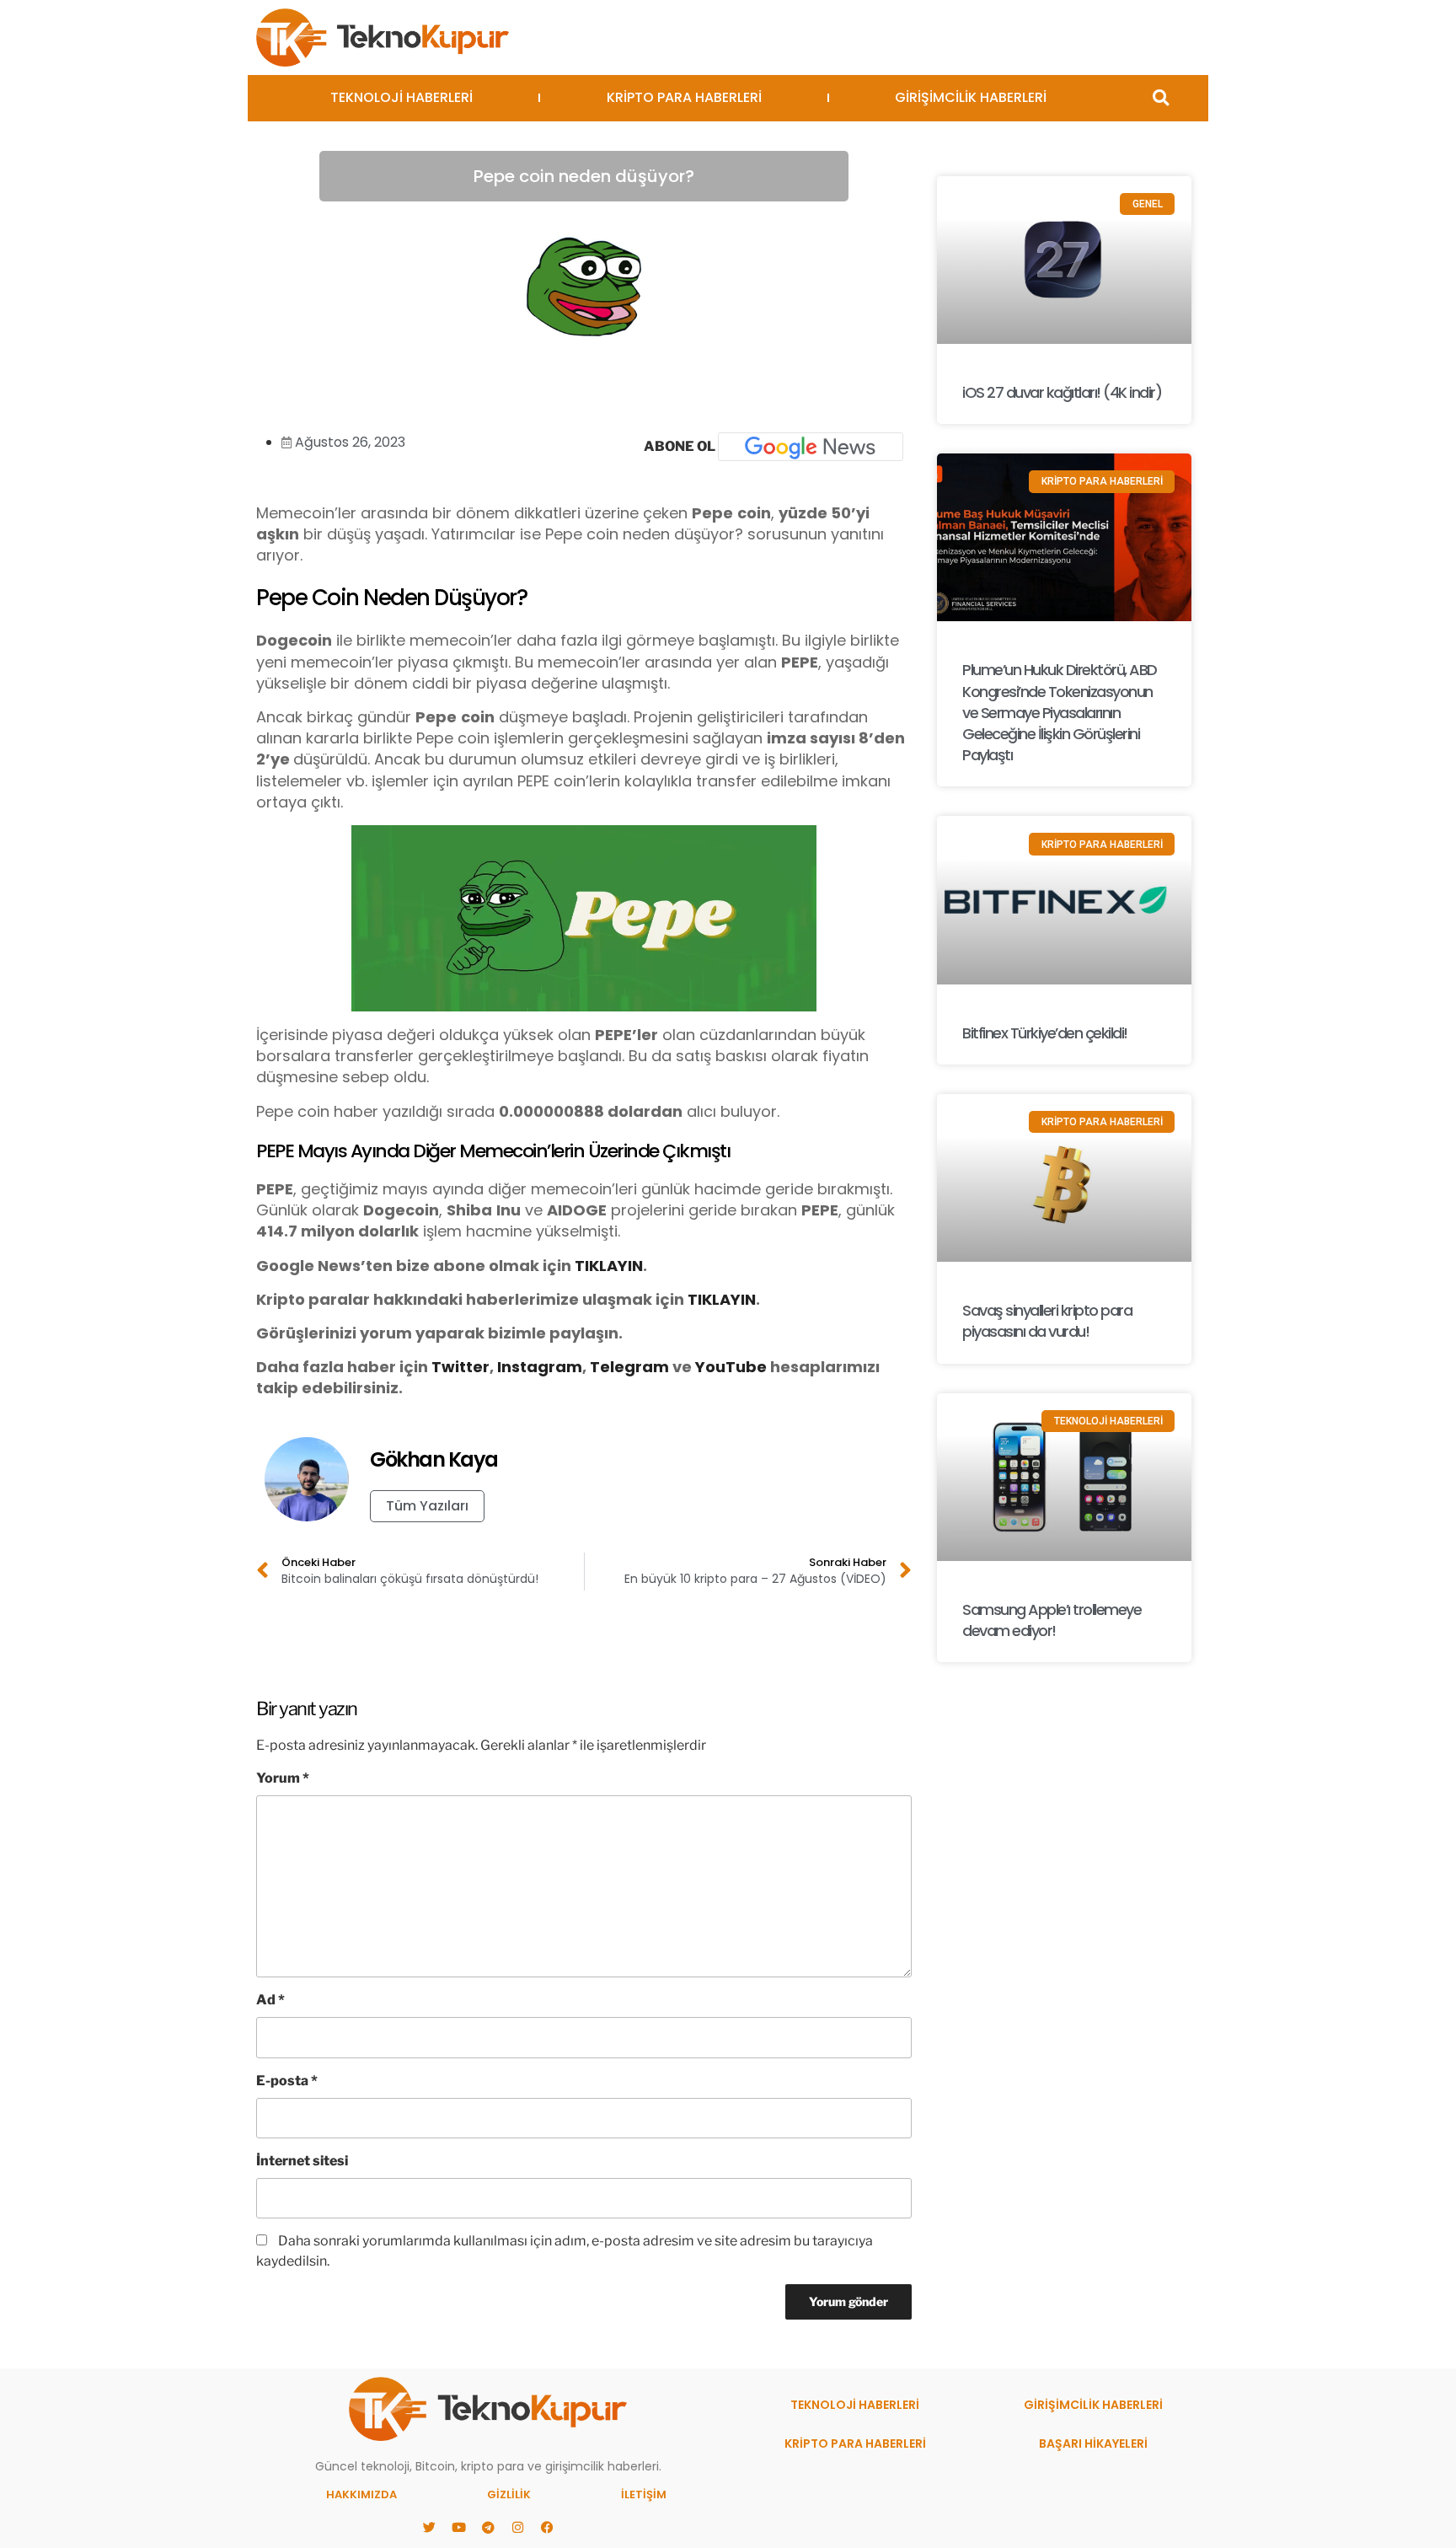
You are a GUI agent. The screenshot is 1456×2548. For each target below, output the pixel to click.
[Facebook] (547, 2527)
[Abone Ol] (811, 447)
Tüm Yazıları (427, 1506)
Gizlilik (509, 2494)
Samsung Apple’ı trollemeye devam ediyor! (1052, 1620)
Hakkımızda (361, 2494)
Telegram (629, 1367)
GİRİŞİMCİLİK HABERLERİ (971, 97)
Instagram (540, 1367)
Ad (270, 2000)
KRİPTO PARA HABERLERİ (684, 97)
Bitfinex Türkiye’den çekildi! (1045, 1033)
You (710, 1367)
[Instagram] (517, 2527)
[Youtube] (458, 2527)
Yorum (283, 1778)
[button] (1161, 98)
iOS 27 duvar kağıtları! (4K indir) (1062, 392)
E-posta (287, 2081)
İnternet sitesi (302, 2161)
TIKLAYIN (609, 1266)
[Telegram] (488, 2527)
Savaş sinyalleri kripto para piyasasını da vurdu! (1047, 1321)
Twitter (460, 1367)
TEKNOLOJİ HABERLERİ (401, 97)
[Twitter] (429, 2527)
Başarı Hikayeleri (1093, 2443)
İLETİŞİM (644, 2494)
